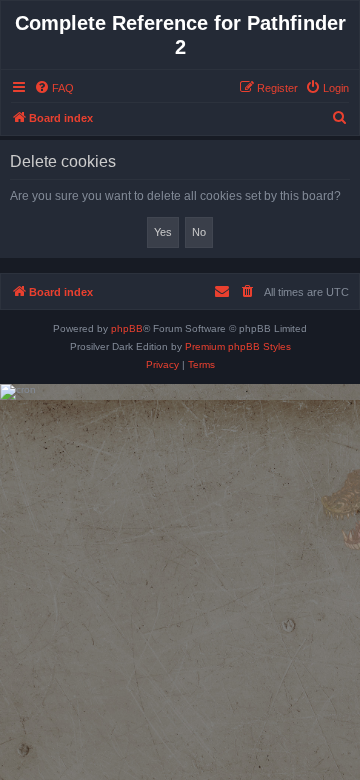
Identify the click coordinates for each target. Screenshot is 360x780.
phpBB (127, 328)
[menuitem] (54, 88)
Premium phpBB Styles (238, 346)
